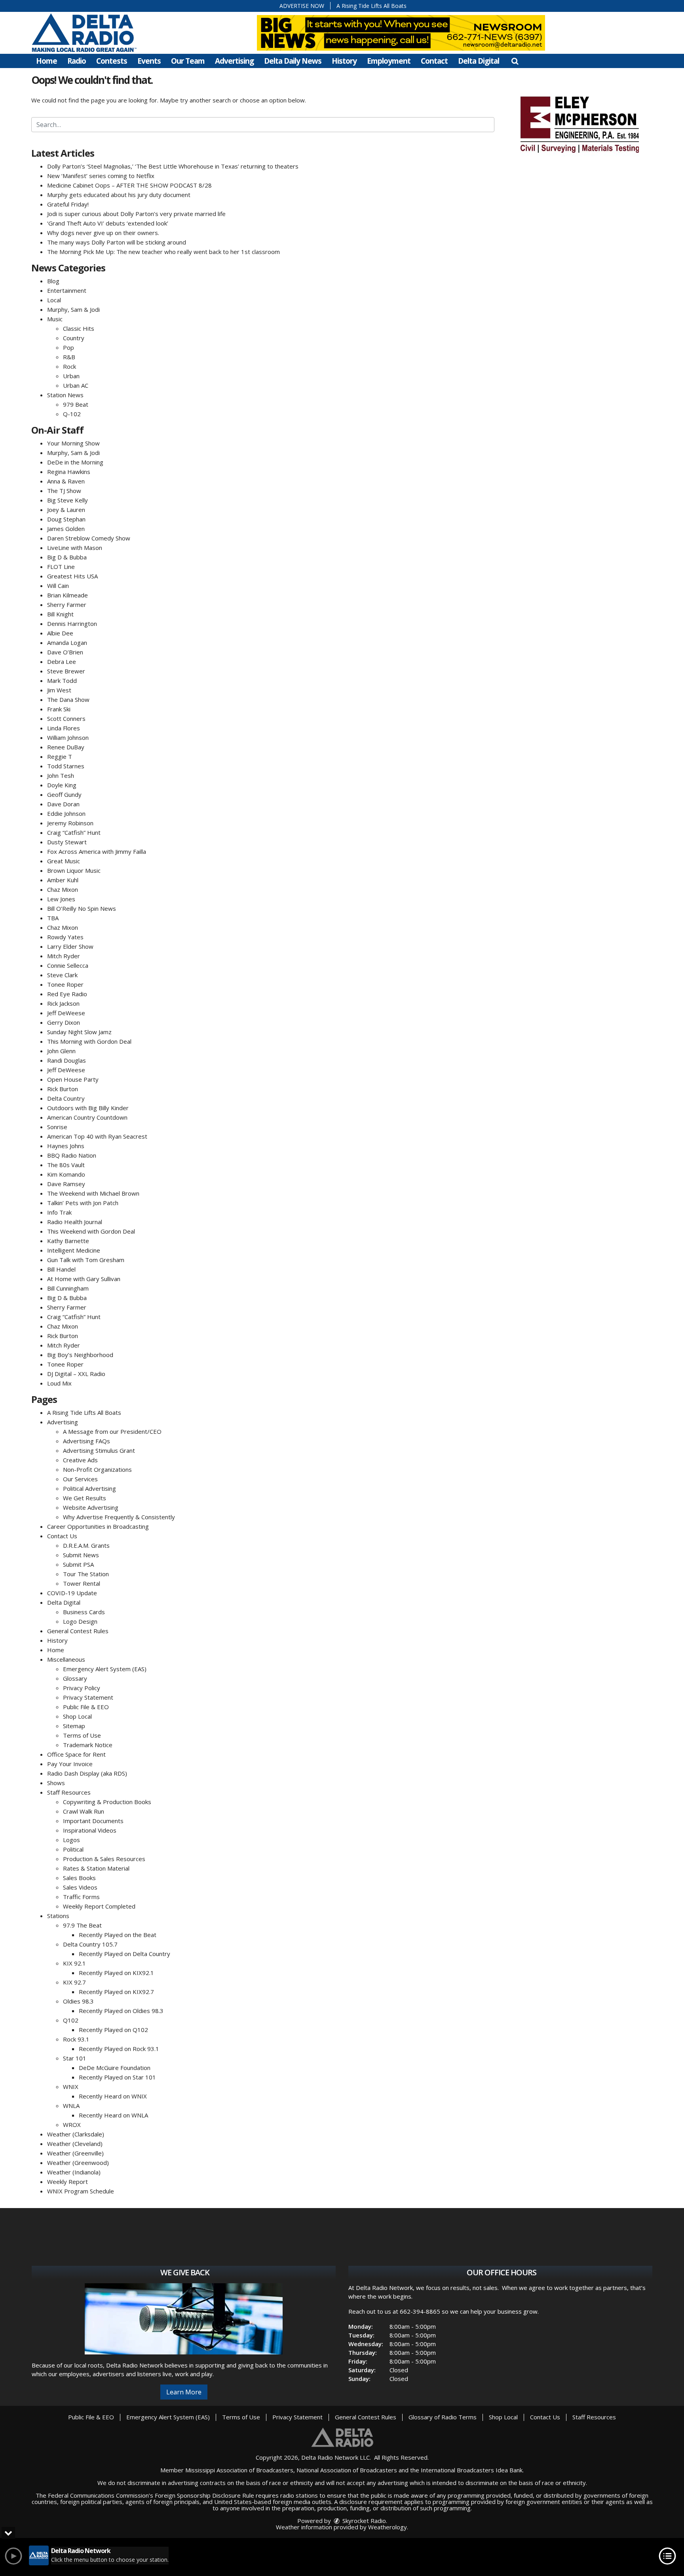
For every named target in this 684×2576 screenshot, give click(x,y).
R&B (69, 357)
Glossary (75, 1678)
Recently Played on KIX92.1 (116, 1973)
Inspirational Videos (90, 1830)
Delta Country (66, 1098)
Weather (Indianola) (74, 2172)
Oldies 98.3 (78, 2001)
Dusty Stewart (67, 842)
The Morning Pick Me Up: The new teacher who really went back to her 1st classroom (163, 252)
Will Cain (58, 586)
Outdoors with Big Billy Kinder (88, 1108)
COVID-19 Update (72, 1593)
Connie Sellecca (68, 965)
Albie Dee (60, 633)
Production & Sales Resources (104, 1859)
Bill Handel (61, 1269)
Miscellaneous (66, 1659)
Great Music (64, 861)
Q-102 (72, 414)
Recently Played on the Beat (118, 1935)
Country (74, 338)
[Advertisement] (579, 123)
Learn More (184, 2392)
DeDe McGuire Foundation (115, 2068)
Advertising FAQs (86, 1441)
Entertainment (67, 290)
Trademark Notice (88, 1745)
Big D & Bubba (67, 557)
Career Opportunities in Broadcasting (98, 1526)
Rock (69, 366)
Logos (71, 1840)
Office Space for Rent (76, 1754)
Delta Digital (479, 61)
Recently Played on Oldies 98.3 (121, 2011)
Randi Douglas (66, 1060)
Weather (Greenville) (75, 2153)
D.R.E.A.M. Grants (86, 1545)
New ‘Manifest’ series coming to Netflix (101, 176)
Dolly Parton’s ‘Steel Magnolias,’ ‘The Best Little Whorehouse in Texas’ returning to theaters (173, 166)
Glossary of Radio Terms (443, 2417)
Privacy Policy (82, 1688)
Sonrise (57, 1127)
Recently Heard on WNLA (113, 2115)
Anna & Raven (66, 481)
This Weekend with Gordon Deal (91, 1231)
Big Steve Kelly (67, 500)
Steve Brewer (66, 671)
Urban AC (76, 385)
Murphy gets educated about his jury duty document (119, 195)
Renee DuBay (66, 747)
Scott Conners (66, 718)
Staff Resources (69, 1792)
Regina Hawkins (69, 472)
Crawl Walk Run (84, 1811)
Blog (53, 281)
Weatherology (388, 2527)
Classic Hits (79, 328)
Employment (389, 61)
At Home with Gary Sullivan (84, 1279)
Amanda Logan (67, 643)
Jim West (59, 690)
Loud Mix (59, 1383)
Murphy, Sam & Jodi (73, 309)
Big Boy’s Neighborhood (80, 1355)
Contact (434, 61)
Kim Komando (66, 1174)
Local (54, 300)
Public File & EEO (86, 1707)
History (344, 61)
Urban (71, 376)
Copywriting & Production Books (107, 1802)
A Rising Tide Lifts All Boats (371, 6)
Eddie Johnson (66, 813)
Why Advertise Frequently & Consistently (119, 1517)
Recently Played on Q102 (113, 2030)
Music (55, 319)
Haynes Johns (66, 1146)
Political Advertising (89, 1488)
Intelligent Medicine (74, 1250)
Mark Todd (62, 680)
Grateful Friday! (68, 204)
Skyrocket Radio (363, 2521)
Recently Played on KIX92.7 (116, 1992)
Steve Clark (62, 975)
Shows (56, 1783)
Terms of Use (82, 1735)
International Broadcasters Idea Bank (472, 2470)
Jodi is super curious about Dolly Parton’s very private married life (136, 214)
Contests (112, 61)
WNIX (71, 2087)
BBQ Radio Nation (72, 1155)
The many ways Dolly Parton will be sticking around (117, 242)
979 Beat (76, 404)
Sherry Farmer (67, 605)
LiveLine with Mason (75, 548)
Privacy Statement (88, 1697)
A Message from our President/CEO (112, 1431)
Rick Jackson (63, 1003)
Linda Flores (64, 728)
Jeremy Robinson (70, 823)
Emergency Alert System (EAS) (105, 1669)
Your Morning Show (73, 443)
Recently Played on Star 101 (117, 2077)
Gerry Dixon (64, 1022)
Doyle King (62, 785)
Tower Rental (82, 1583)
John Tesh (61, 775)
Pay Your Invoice (70, 1764)
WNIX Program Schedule (81, 2191)
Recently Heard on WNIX (113, 2096)
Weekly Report (67, 2182)
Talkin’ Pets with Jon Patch (83, 1203)
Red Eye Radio (67, 994)
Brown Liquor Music (74, 870)
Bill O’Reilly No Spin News (82, 908)
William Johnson (68, 737)
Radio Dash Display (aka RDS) (87, 1773)
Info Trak (59, 1212)
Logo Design (80, 1621)
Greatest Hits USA (72, 576)
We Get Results (85, 1498)
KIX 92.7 (74, 1982)
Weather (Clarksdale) (76, 2134)
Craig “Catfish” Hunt (74, 832)
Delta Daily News (293, 61)
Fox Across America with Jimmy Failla (97, 851)
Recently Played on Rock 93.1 (119, 2049)
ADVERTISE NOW (302, 6)
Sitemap (74, 1726)
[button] (515, 61)
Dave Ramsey (66, 1184)
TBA (53, 918)
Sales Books (79, 1878)
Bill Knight (60, 614)
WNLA (71, 2106)
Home (47, 61)
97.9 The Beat (82, 1925)
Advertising (234, 61)
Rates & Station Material (96, 1868)
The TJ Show (64, 491)
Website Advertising (91, 1507)
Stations (58, 1916)
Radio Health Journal (75, 1222)
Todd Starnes (66, 766)
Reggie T (60, 756)
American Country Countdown (87, 1117)
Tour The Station (86, 1574)
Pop (68, 347)
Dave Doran (63, 804)
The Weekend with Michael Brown (93, 1193)
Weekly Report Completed (99, 1906)
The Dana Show (68, 699)
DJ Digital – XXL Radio (76, 1374)
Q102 (71, 2020)
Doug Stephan (66, 519)
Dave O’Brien (65, 652)
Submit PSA (78, 1564)
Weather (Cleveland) (75, 2144)
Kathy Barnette (68, 1241)
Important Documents (93, 1821)
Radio (77, 61)
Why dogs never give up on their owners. (103, 233)
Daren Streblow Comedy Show (89, 538)
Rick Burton (63, 1089)
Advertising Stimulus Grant (99, 1450)
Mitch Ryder (64, 956)
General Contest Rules (78, 1631)
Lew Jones (61, 899)
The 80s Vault (66, 1165)
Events (149, 61)
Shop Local (77, 1716)
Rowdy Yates (65, 937)
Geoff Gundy (64, 794)
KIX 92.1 (74, 1963)
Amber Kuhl (63, 880)
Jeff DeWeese (66, 1013)
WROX (72, 2125)
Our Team (188, 61)
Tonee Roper (65, 984)
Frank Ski (59, 709)
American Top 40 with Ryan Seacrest (97, 1136)
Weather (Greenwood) (78, 2163)
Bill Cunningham (68, 1288)
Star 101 (75, 2058)
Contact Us (62, 1536)
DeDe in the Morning (75, 462)
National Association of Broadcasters (347, 2470)
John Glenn (61, 1051)
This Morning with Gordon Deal (89, 1041)
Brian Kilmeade (67, 595)
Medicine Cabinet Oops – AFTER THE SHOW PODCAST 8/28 (129, 185)
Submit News (81, 1555)
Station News (65, 395)
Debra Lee (62, 662)
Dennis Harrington (72, 624)
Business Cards (84, 1612)
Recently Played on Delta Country (124, 1954)
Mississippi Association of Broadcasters (239, 2470)
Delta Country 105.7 (90, 1944)
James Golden (66, 529)
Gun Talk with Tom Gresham (86, 1260)
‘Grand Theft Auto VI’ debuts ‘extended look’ (108, 223)
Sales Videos (80, 1887)
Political (73, 1849)
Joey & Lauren (66, 510)
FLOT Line (61, 567)
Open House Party (73, 1079)
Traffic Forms (81, 1897)
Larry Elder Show (70, 946)
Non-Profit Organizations (97, 1469)
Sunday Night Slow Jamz (79, 1032)
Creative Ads (80, 1460)
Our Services (80, 1479)
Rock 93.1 (76, 2039)
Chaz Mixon (63, 889)
